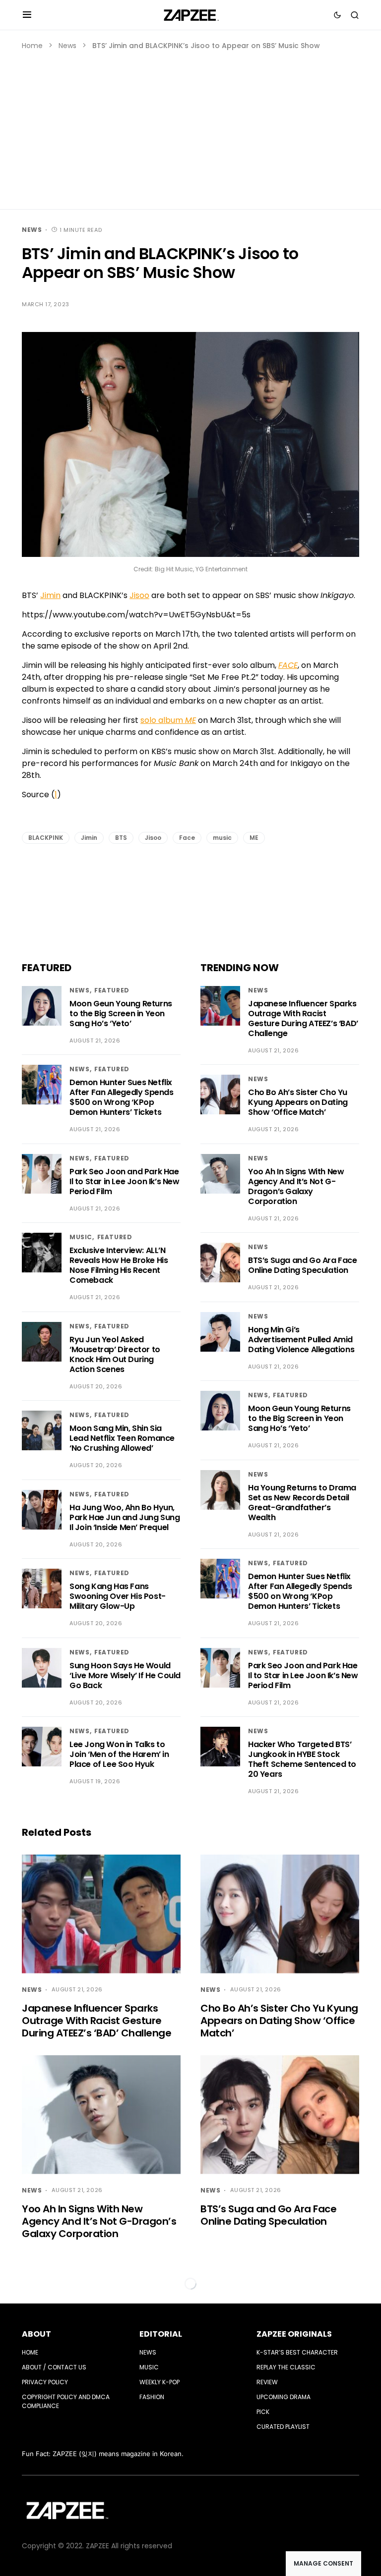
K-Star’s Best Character (297, 2352)
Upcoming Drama (284, 2397)
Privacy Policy (45, 2382)
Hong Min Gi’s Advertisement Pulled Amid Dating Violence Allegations (301, 1340)
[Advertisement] (190, 125)
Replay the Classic (286, 2367)
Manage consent (323, 2563)
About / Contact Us (54, 2367)
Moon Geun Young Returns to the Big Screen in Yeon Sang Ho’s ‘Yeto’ (121, 1014)
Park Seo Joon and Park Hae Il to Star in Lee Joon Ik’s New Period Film (125, 1181)
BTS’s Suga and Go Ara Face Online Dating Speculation (303, 1265)
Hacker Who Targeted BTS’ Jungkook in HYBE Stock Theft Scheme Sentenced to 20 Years (302, 1759)
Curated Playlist (283, 2427)
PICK (263, 2412)
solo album (168, 720)
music (222, 838)
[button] (27, 15)
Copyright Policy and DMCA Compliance (66, 2401)
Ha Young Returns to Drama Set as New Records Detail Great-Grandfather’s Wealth (302, 1503)
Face (187, 838)
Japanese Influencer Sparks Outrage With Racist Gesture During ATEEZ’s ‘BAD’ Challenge (303, 1018)
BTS (121, 838)
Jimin (50, 595)
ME (254, 838)
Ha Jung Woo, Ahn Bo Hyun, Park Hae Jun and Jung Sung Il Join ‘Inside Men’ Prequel (125, 1517)
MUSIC (81, 1237)
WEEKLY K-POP (159, 2382)
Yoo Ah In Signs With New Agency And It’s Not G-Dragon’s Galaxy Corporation (296, 1186)
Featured (112, 990)
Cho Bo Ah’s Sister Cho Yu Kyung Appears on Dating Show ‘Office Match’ (298, 1102)
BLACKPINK (46, 838)
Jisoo (139, 595)
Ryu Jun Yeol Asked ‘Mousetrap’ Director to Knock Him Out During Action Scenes (115, 1354)
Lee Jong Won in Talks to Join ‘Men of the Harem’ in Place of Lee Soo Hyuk (119, 1754)
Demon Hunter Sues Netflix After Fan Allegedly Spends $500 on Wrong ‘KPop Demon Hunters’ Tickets (122, 1097)
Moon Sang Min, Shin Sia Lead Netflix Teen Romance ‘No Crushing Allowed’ (122, 1438)
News (67, 46)
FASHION (152, 2397)
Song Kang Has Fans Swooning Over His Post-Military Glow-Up (118, 1596)
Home (32, 46)
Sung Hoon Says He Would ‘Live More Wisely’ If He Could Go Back (125, 1675)
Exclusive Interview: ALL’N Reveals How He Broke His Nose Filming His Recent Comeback (119, 1265)
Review (267, 2382)
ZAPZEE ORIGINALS (294, 2334)
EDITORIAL (161, 2334)
